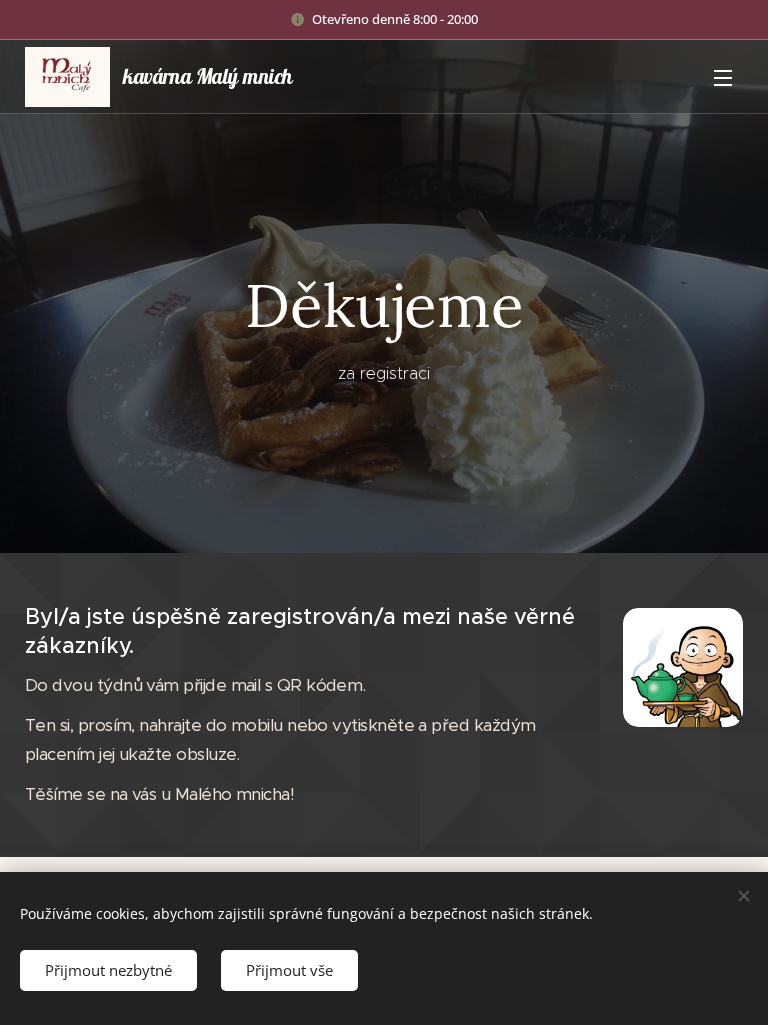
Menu (723, 77)
